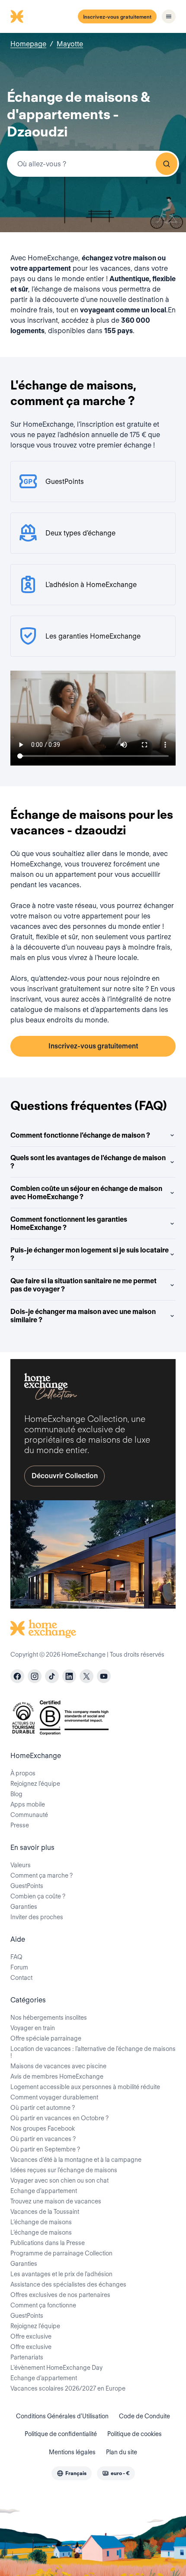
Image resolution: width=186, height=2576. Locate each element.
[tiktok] (52, 1676)
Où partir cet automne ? (43, 2108)
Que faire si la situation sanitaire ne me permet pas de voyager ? (83, 1285)
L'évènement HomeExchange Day (56, 2368)
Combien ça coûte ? (38, 1896)
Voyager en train (33, 2028)
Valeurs (21, 1865)
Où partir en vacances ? (43, 2139)
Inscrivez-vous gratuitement (117, 17)
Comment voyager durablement (54, 2097)
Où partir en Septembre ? (45, 2149)
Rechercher (167, 164)
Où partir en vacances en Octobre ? (59, 2118)
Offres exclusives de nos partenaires (60, 2295)
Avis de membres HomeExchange (57, 2076)
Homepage (28, 44)
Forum (19, 1967)
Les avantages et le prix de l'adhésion (61, 2274)
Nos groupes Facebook (43, 2128)
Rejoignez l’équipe (35, 1784)
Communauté (29, 1815)
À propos (23, 1773)
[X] (87, 1676)
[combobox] (93, 164)
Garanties (24, 1907)
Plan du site (122, 2452)
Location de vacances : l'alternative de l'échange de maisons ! (93, 2052)
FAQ (16, 1957)
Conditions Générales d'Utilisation (62, 2416)
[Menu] (169, 16)
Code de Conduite (144, 2416)
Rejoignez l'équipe (35, 2326)
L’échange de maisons (41, 2222)
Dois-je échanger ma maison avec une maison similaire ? (83, 1316)
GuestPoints (27, 1886)
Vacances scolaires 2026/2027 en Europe (68, 2388)
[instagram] (35, 1676)
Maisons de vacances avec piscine (58, 2066)
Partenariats (27, 2357)
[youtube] (104, 1676)
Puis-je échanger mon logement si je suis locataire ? (90, 1254)
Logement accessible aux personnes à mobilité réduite (85, 2087)
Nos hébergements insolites (49, 2018)
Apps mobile (28, 1804)
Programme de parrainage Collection (61, 2253)
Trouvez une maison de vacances (56, 2201)
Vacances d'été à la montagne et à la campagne (76, 2160)
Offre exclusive (31, 2336)
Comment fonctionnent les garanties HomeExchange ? (69, 1223)
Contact (21, 1978)
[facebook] (17, 1676)
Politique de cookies (135, 2434)
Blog (16, 1794)
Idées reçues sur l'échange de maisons (64, 2170)
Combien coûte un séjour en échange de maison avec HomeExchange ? (86, 1193)
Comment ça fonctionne (43, 2305)
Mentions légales (72, 2452)
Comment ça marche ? (42, 1875)
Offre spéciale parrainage (46, 2038)
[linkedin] (69, 1676)
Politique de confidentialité (61, 2434)
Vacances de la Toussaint (45, 2212)
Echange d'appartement (44, 2191)
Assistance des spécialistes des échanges (68, 2284)
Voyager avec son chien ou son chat (59, 2180)
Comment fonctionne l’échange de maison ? (80, 1135)
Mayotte (70, 44)
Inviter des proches (37, 1917)
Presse (20, 1825)
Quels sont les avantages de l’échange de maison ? (88, 1162)
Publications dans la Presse (48, 2243)
